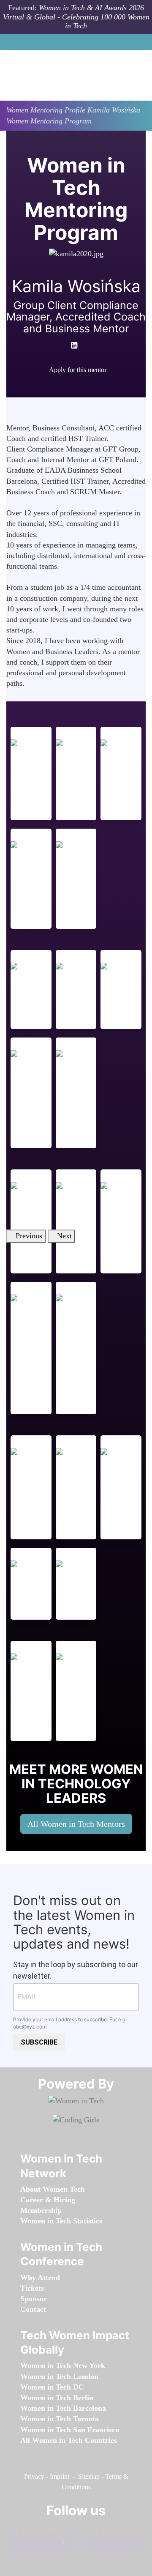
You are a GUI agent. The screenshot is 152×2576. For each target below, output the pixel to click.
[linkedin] (61, 2530)
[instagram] (88, 2530)
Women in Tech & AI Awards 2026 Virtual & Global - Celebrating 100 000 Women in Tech (76, 17)
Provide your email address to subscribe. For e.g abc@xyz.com (69, 2023)
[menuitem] (53, 2189)
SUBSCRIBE (39, 2042)
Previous (29, 1236)
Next (64, 1236)
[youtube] (83, 385)
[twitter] (114, 2530)
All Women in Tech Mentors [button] (76, 1824)
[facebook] (66, 385)
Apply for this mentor (78, 370)
